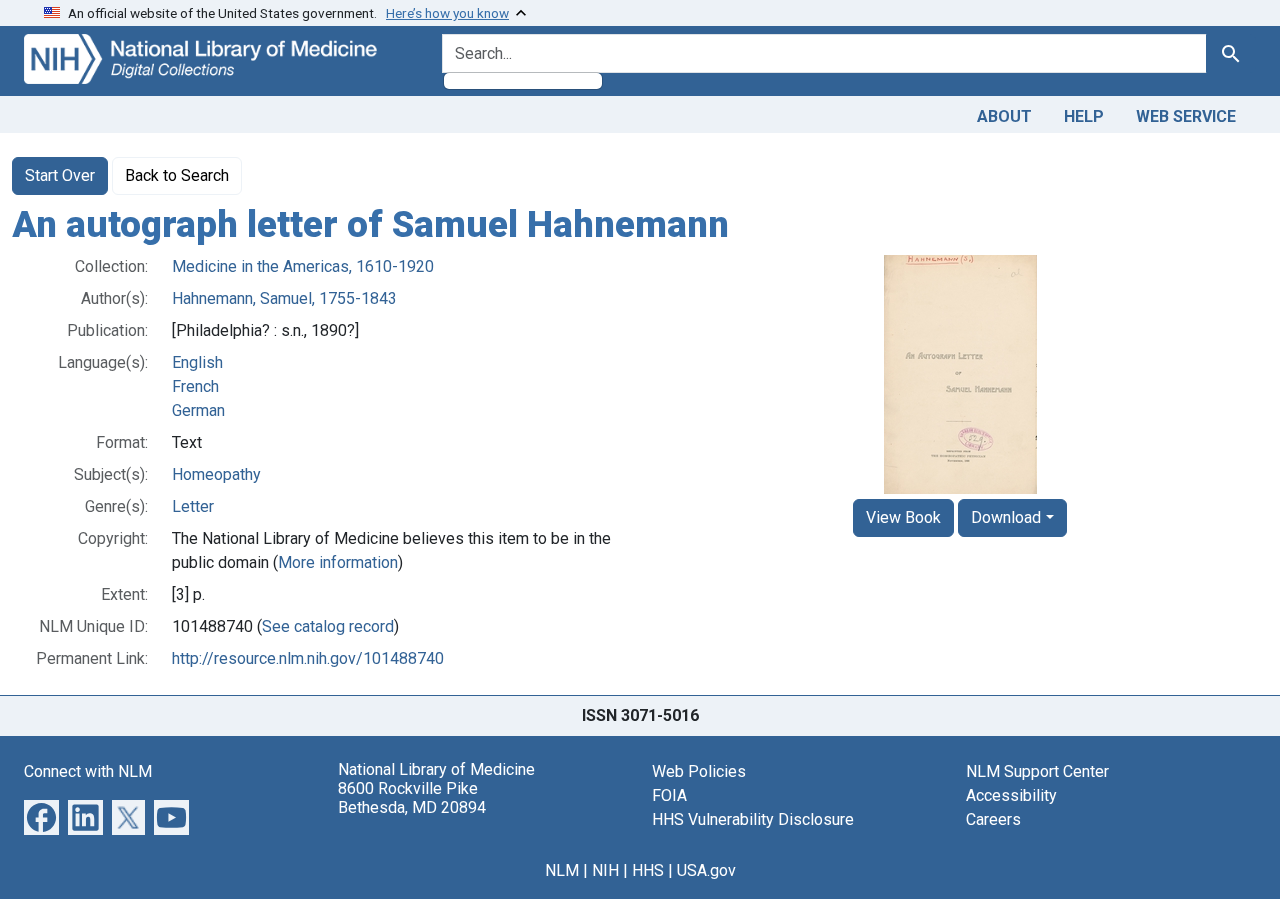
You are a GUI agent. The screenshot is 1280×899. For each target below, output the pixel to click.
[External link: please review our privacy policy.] (41, 815)
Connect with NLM (88, 771)
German (198, 410)
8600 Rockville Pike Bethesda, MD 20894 (412, 798)
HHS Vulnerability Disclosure (753, 819)
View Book (903, 517)
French (195, 386)
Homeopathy (216, 474)
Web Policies (699, 771)
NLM (562, 870)
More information (338, 562)
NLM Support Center (1037, 771)
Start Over (60, 175)
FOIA (669, 795)
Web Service (1186, 116)
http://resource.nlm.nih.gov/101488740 (308, 658)
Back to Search (177, 175)
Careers (993, 819)
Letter (193, 506)
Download (1006, 517)
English (197, 362)
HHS (648, 870)
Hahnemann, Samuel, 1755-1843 (284, 298)
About (1004, 116)
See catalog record (328, 626)
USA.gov (706, 870)
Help (1084, 116)
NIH (605, 870)
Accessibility (1011, 795)
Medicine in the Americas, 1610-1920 (303, 266)
